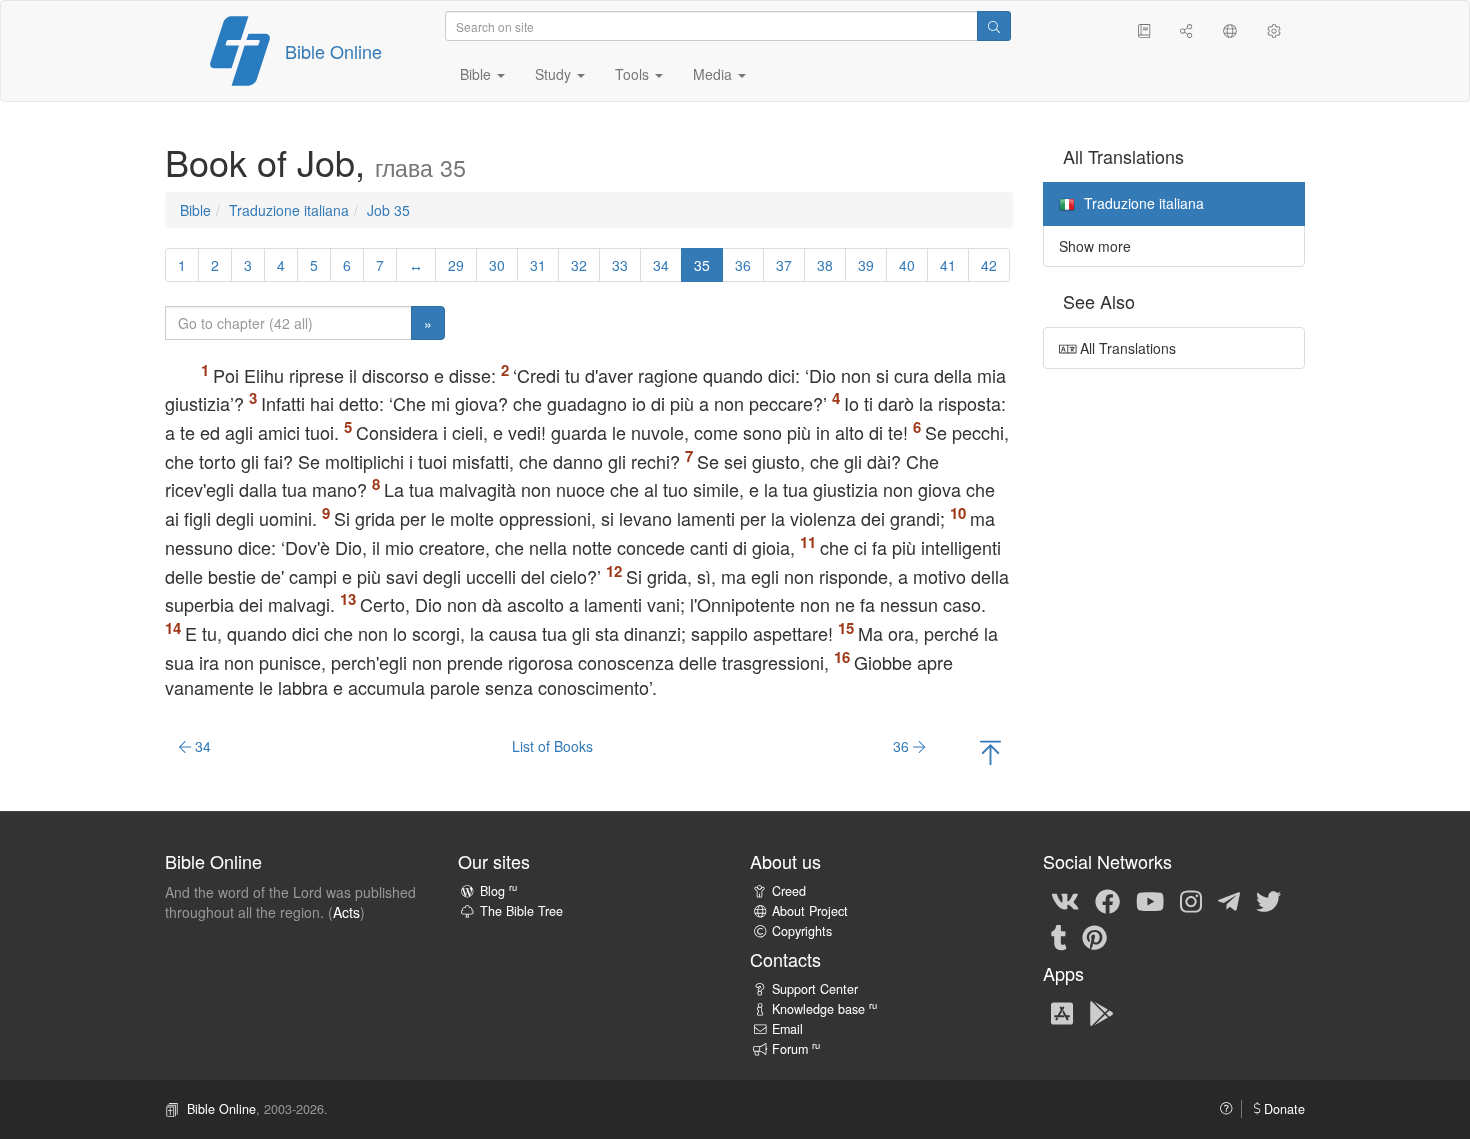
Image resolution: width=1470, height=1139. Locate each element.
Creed (789, 891)
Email (787, 1029)
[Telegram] (1229, 900)
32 (579, 265)
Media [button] (714, 74)
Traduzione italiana (289, 210)
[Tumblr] (1059, 936)
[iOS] (1062, 1012)
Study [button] (555, 74)
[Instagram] (1191, 900)
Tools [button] (634, 74)
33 (620, 265)
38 (825, 265)
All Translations (1126, 348)
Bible (195, 210)
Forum (796, 1049)
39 (866, 265)
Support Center (815, 989)
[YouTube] (1150, 900)
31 (538, 265)
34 (661, 265)
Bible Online (333, 51)
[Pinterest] (1094, 936)
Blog (498, 891)
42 (989, 265)
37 (784, 265)
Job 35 (388, 210)
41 (948, 265)
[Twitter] (1268, 900)
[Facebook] (1107, 900)
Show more (1095, 246)
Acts (346, 912)
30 (497, 265)
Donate (1282, 1109)
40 (907, 265)
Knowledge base (824, 1009)
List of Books (552, 746)
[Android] (1101, 1012)
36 (743, 265)
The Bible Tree (521, 911)
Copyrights (802, 931)
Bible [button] (477, 74)
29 (456, 265)
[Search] (994, 26)
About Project (810, 911)
